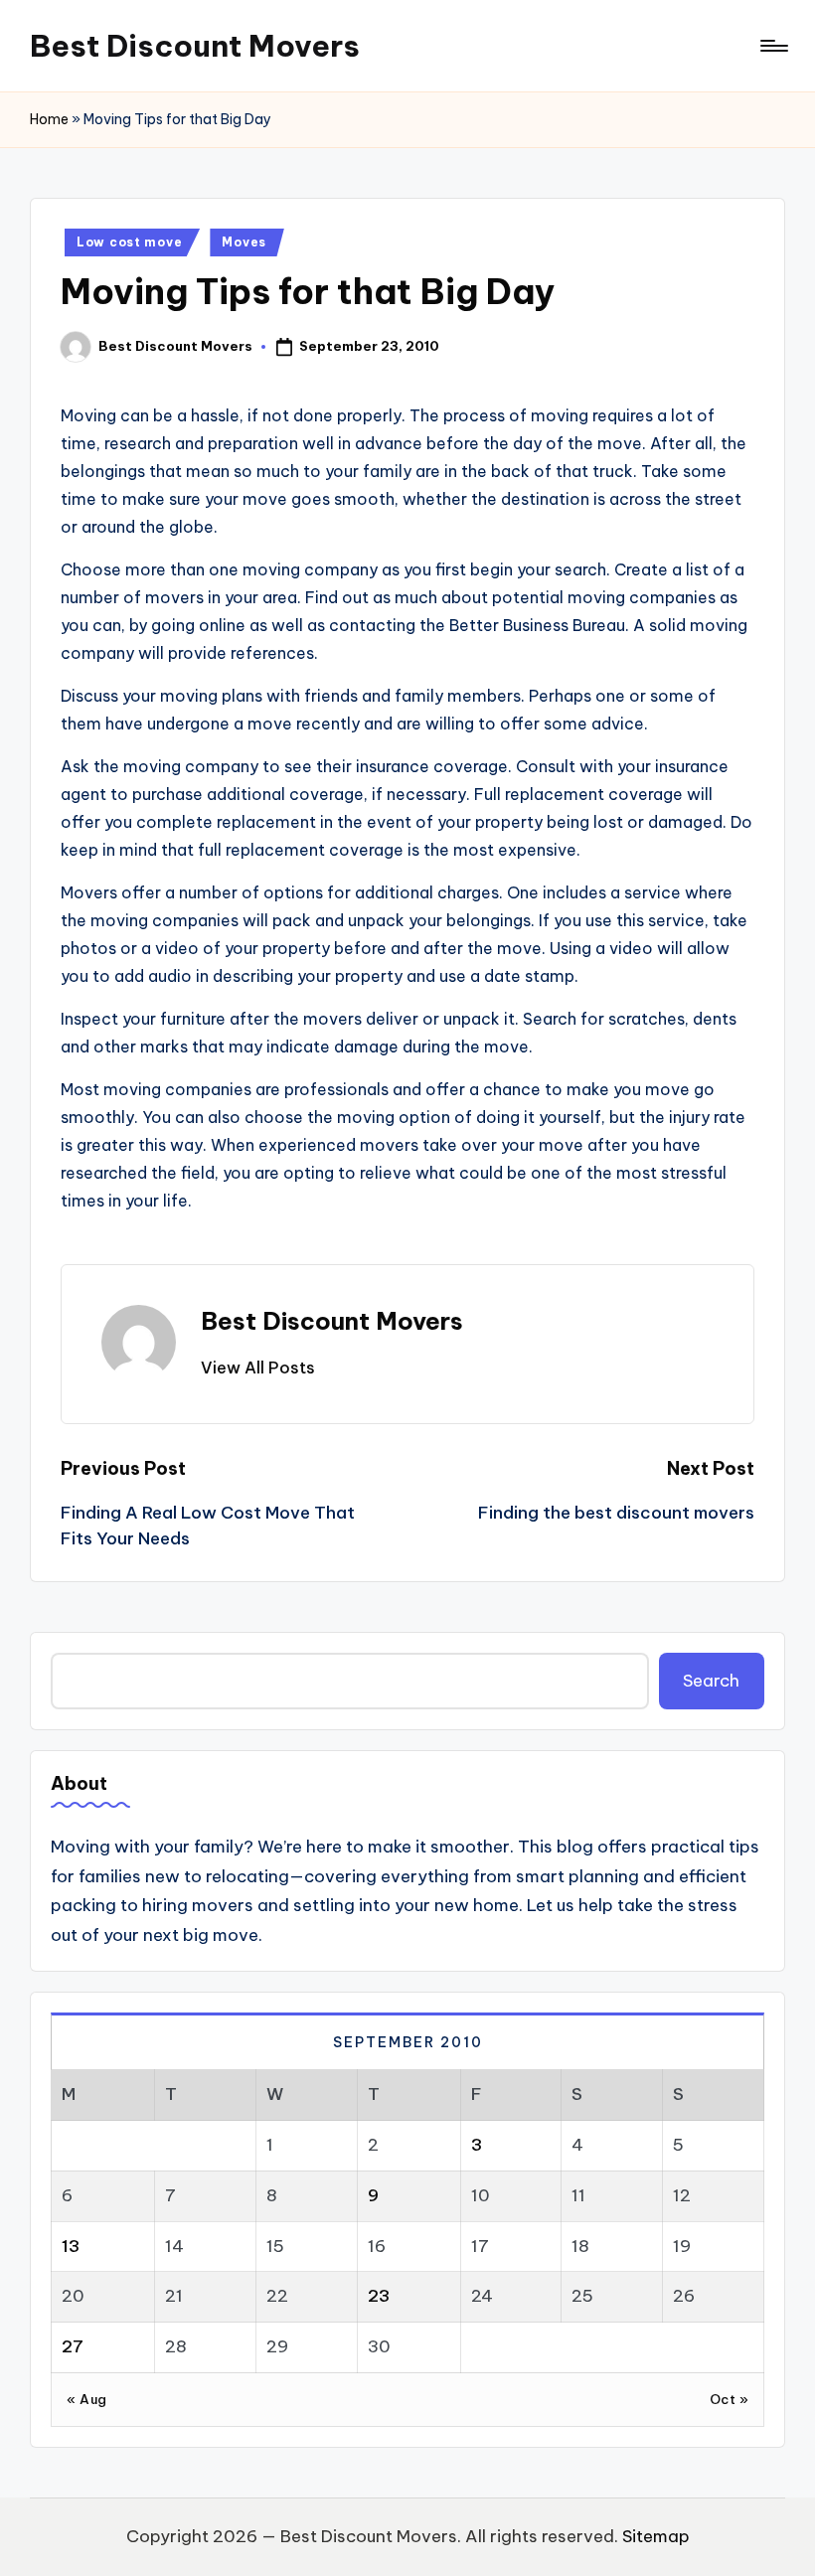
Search (711, 1681)
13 (71, 2246)
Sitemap (656, 2536)
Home (49, 119)
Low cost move (129, 242)
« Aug (87, 2399)
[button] (258, 1368)
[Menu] (773, 46)
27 (73, 2346)
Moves (244, 242)
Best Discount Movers (195, 46)
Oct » (730, 2399)
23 (379, 2296)
